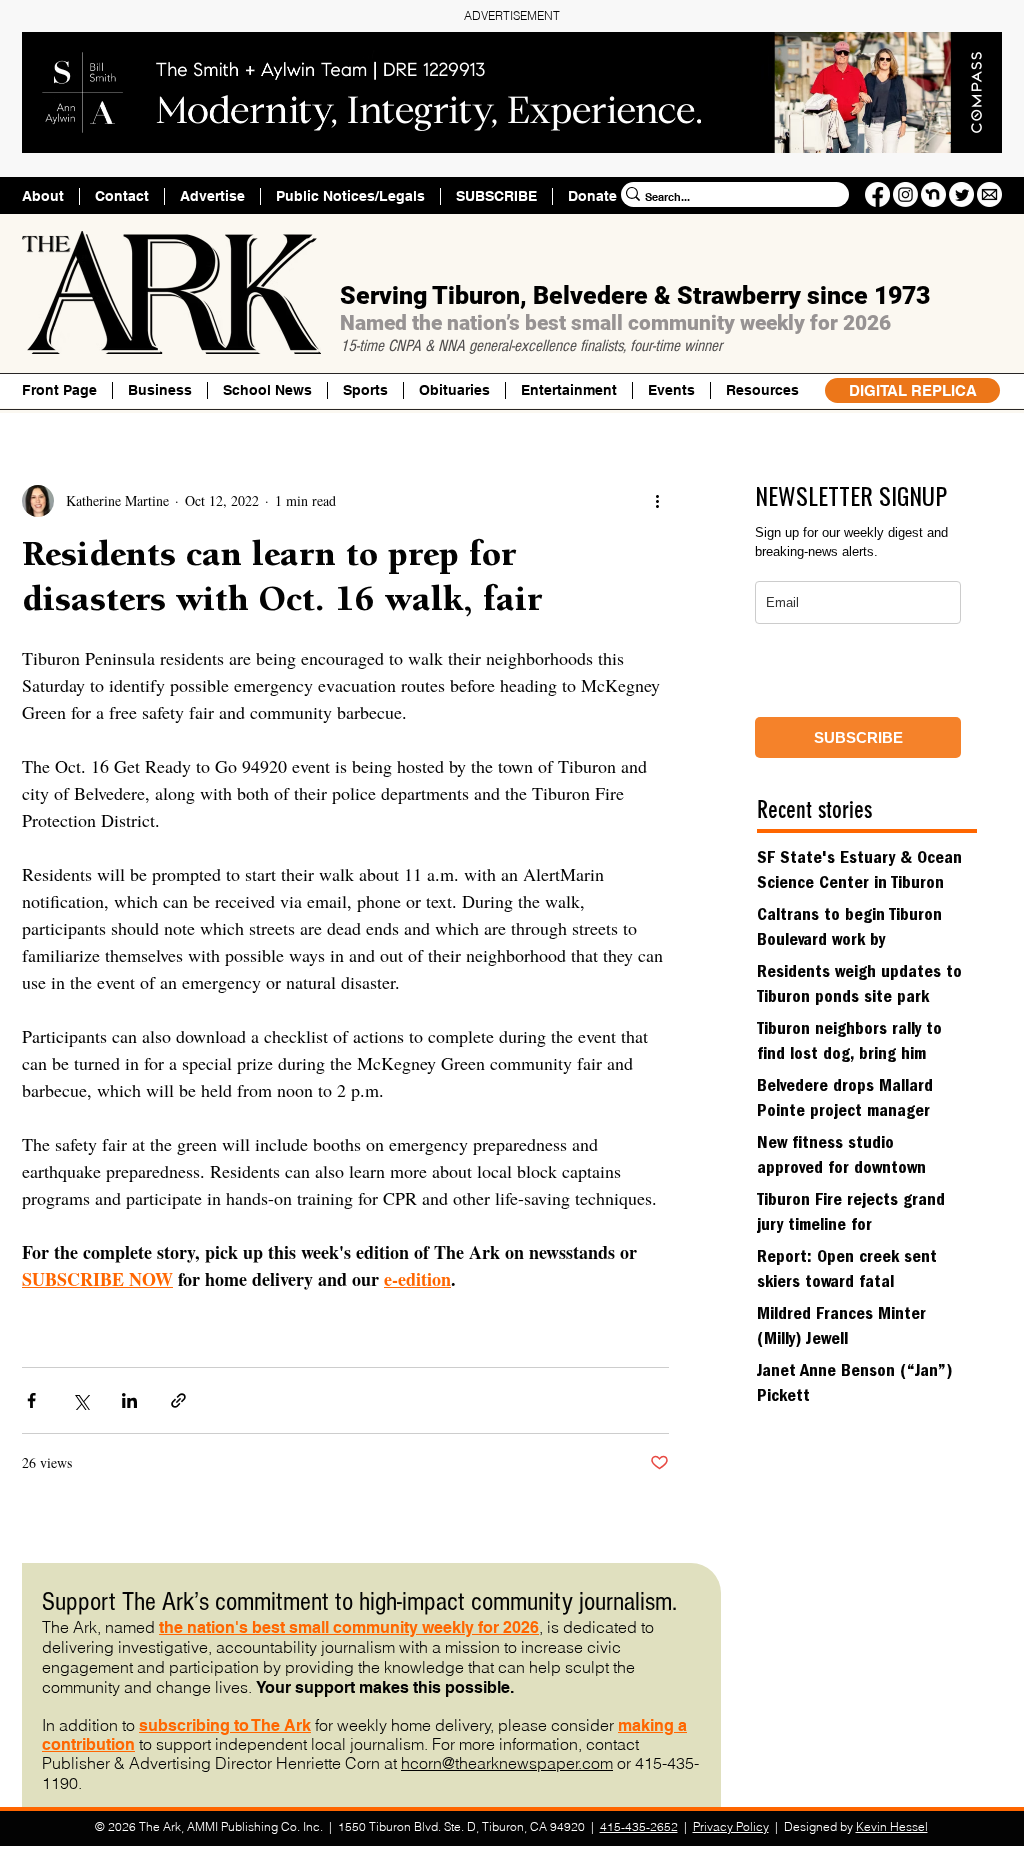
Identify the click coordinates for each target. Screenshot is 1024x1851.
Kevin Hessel (892, 1826)
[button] (762, 390)
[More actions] (657, 501)
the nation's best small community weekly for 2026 (349, 1627)
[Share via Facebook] (31, 1400)
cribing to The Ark (244, 1725)
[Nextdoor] (933, 194)
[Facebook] (877, 194)
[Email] (989, 194)
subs (158, 1725)
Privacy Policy (731, 1826)
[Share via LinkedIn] (129, 1400)
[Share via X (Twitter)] (80, 1400)
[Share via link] (178, 1400)
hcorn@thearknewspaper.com (507, 1763)
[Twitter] (961, 194)
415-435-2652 (639, 1826)
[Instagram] (905, 194)
